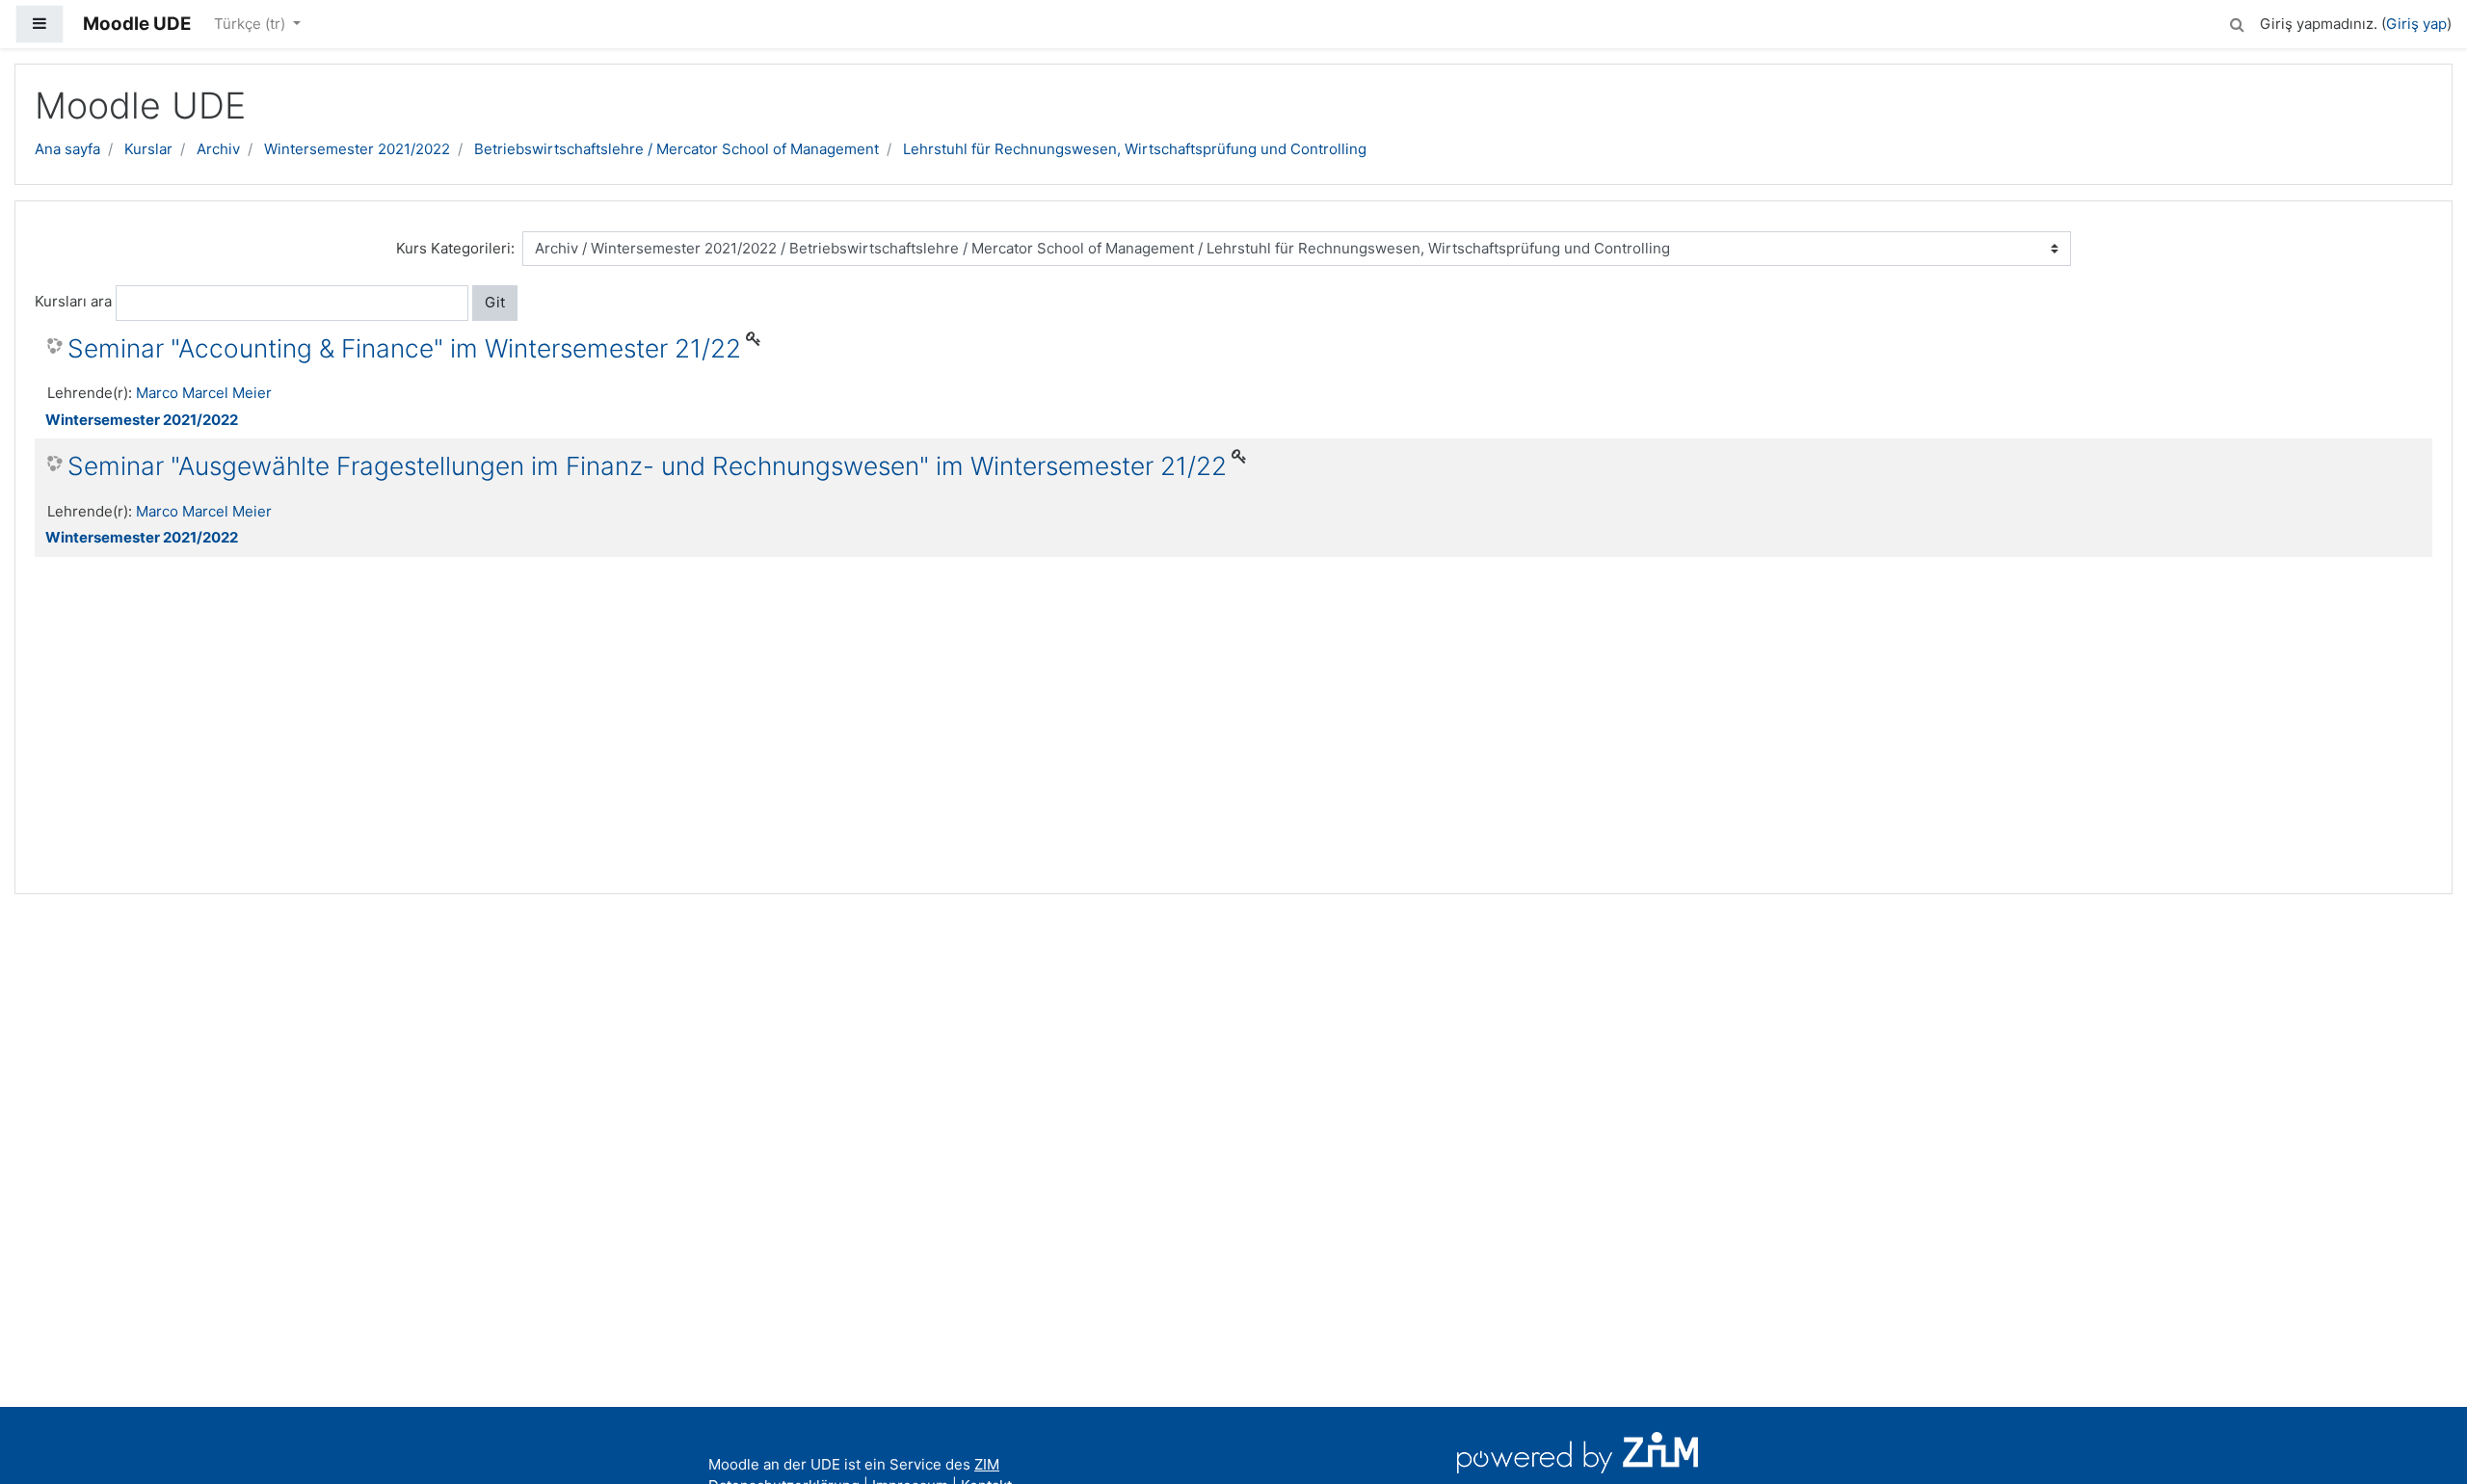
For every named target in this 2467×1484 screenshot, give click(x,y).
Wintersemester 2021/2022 (357, 149)
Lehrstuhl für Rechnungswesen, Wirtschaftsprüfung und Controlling (1135, 149)
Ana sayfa (67, 149)
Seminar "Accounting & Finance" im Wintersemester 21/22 (404, 348)
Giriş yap (2416, 24)
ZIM (987, 1464)
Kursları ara (73, 301)
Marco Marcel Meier (204, 393)
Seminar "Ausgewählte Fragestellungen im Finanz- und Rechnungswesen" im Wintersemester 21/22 (647, 466)
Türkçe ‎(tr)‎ (252, 24)
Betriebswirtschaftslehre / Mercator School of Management (676, 149)
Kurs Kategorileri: (455, 248)
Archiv (218, 149)
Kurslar (148, 149)
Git (495, 302)
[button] (2237, 22)
